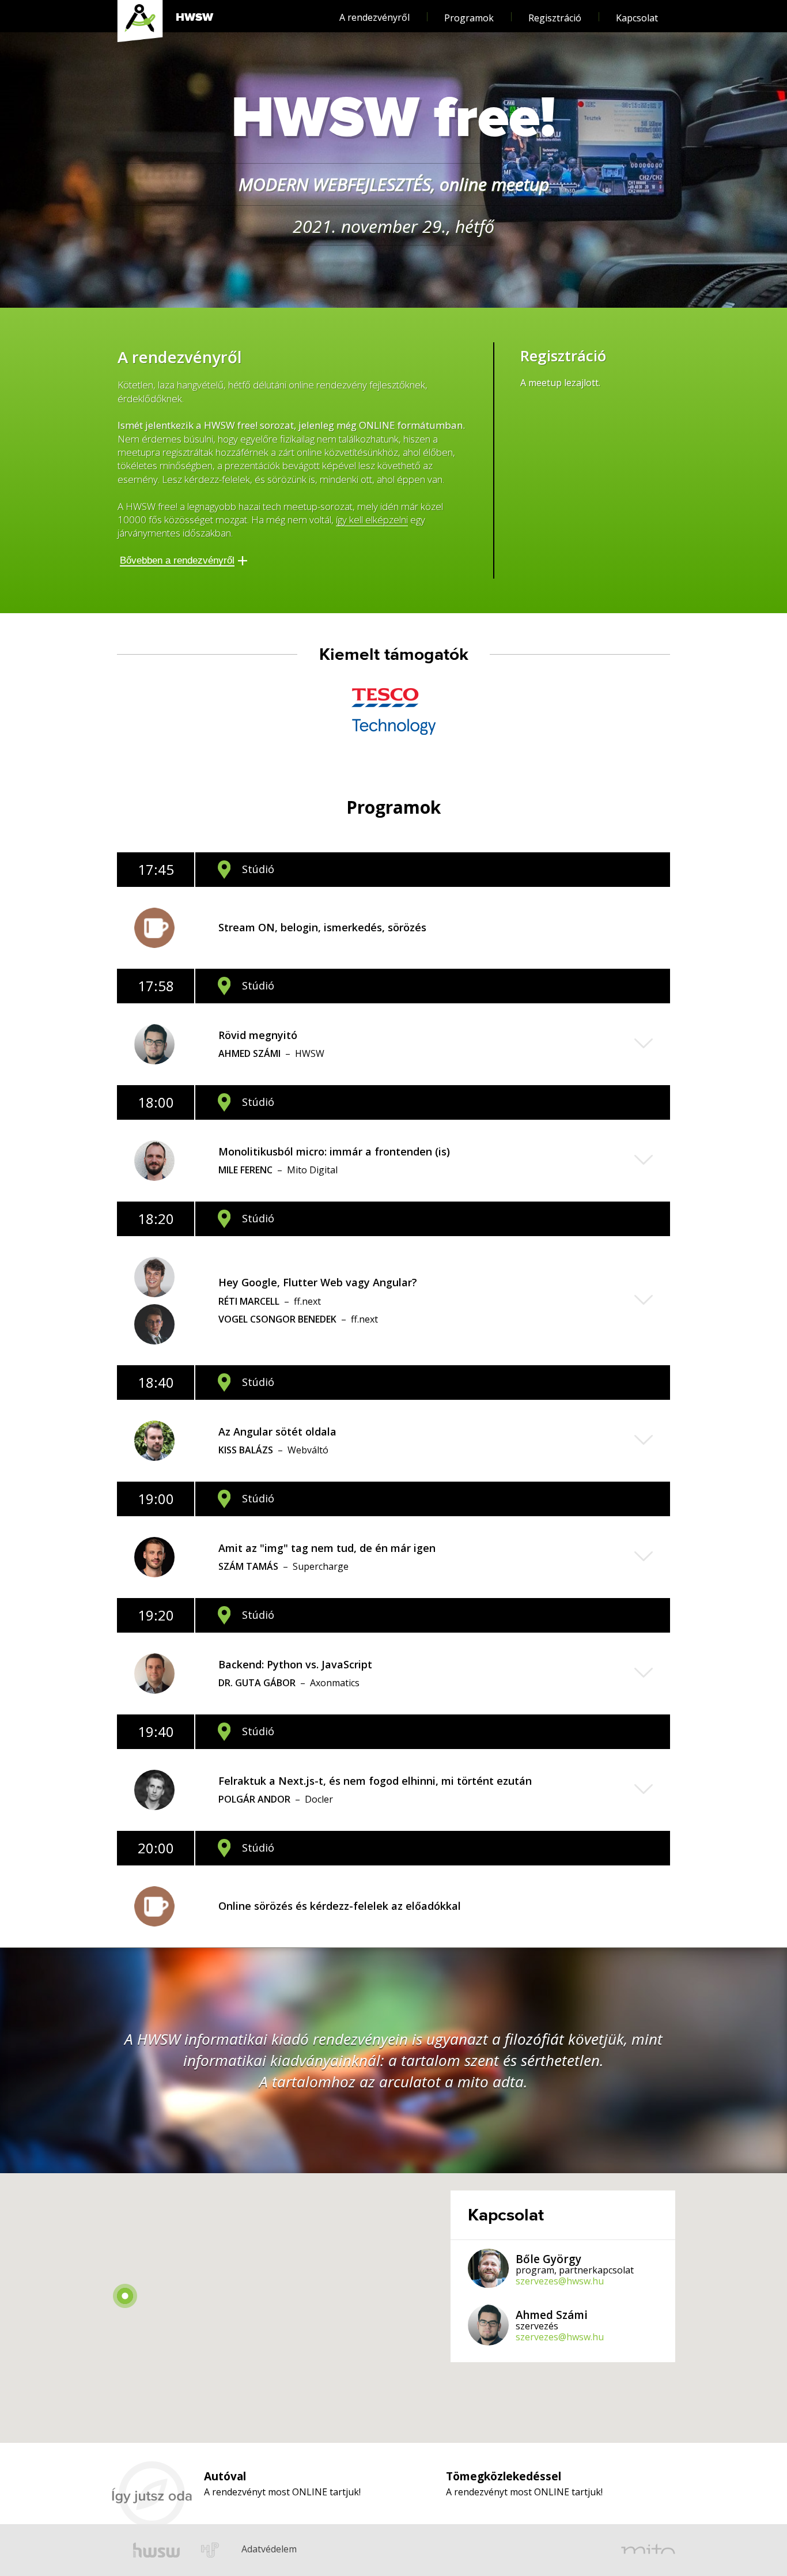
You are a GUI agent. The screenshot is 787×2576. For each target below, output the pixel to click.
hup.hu (211, 2550)
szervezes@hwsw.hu (560, 2281)
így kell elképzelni (372, 520)
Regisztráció (555, 18)
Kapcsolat (637, 18)
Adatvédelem (251, 2533)
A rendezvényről (374, 17)
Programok (469, 18)
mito (648, 2550)
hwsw (156, 2550)
